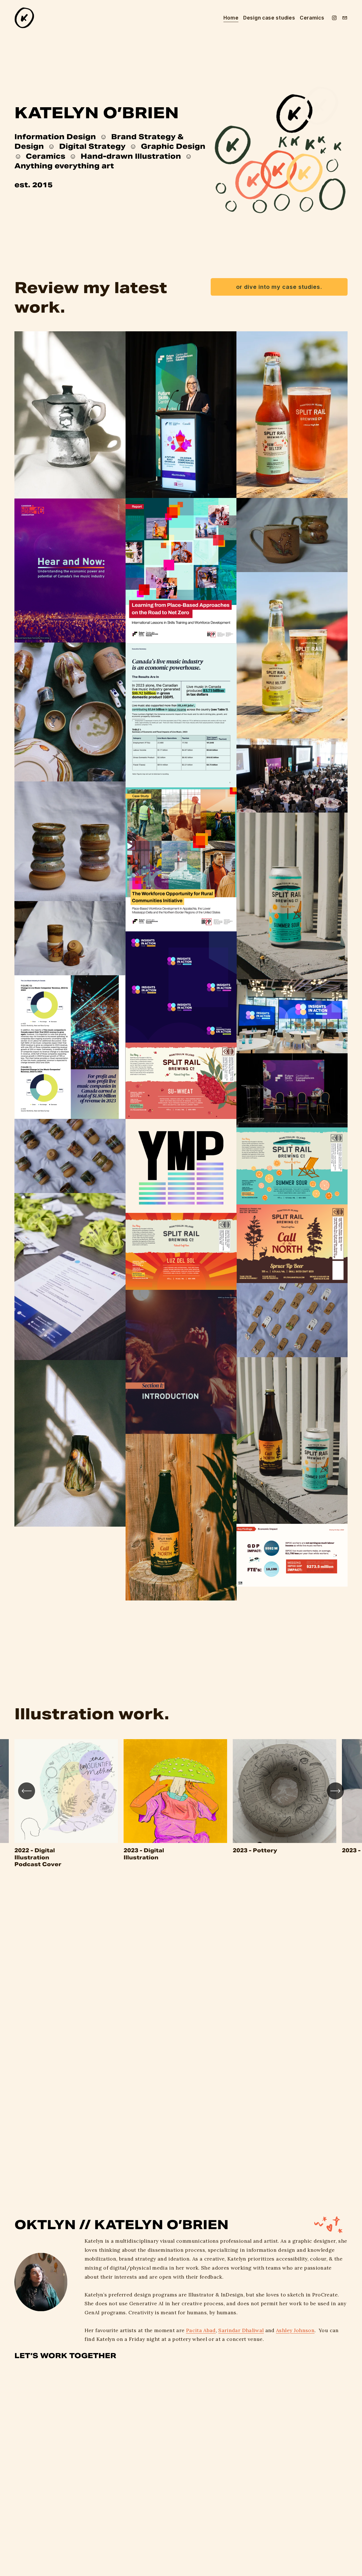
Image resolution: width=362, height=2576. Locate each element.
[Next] (335, 1791)
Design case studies (269, 18)
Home (231, 18)
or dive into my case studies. (279, 287)
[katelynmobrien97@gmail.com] (345, 18)
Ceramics (312, 18)
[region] (181, 1803)
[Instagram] (334, 18)
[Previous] (27, 1791)
